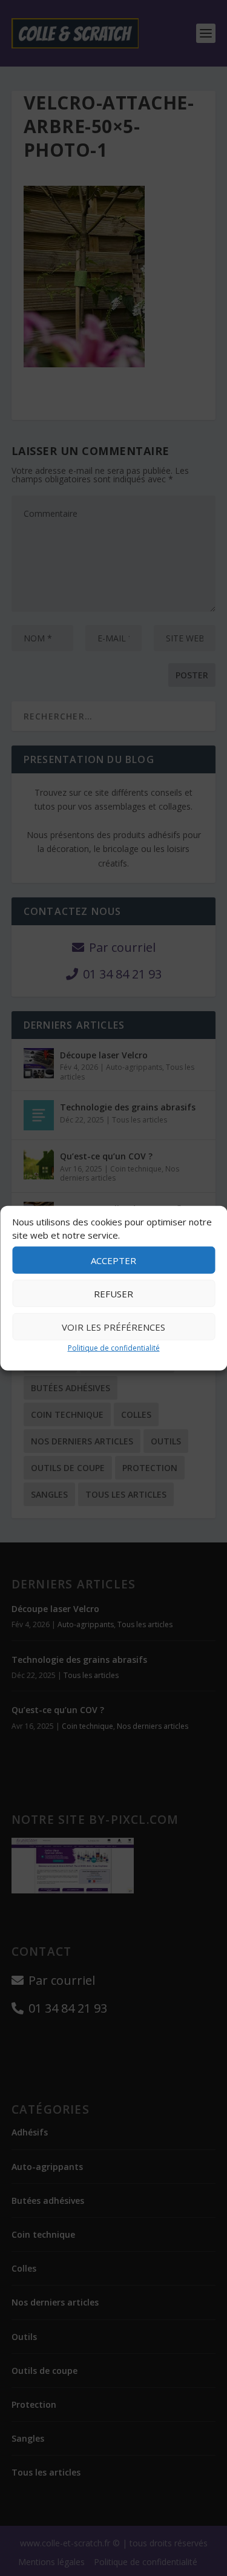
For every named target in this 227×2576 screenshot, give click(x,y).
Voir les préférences (113, 1327)
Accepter (113, 1260)
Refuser (113, 1294)
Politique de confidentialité (114, 1348)
